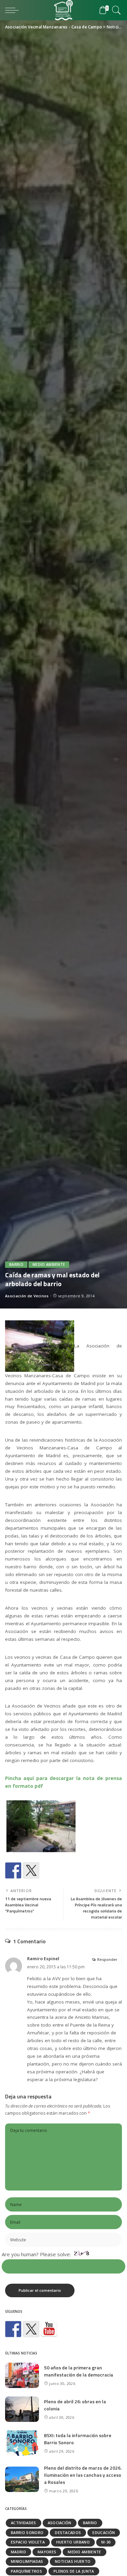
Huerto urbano (73, 2542)
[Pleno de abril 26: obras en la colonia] (22, 2409)
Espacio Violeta (28, 2542)
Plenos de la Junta (74, 2571)
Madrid (18, 2552)
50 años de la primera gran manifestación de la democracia (79, 2371)
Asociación (60, 2523)
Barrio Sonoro (27, 2532)
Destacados (68, 2532)
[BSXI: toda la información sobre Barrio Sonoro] (22, 2443)
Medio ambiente (49, 1264)
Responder (107, 1959)
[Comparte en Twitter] (31, 1870)
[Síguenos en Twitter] (31, 2329)
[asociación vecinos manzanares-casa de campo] (49, 2329)
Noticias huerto (73, 2561)
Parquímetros (26, 2571)
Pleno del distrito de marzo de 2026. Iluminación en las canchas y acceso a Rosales (83, 2475)
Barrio (16, 1264)
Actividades (24, 2523)
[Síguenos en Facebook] (13, 2329)
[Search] (115, 10)
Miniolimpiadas (27, 2561)
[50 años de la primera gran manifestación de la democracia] (22, 2375)
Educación (104, 2532)
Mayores (47, 2552)
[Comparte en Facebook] (13, 1870)
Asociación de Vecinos (27, 1296)
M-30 (106, 2542)
